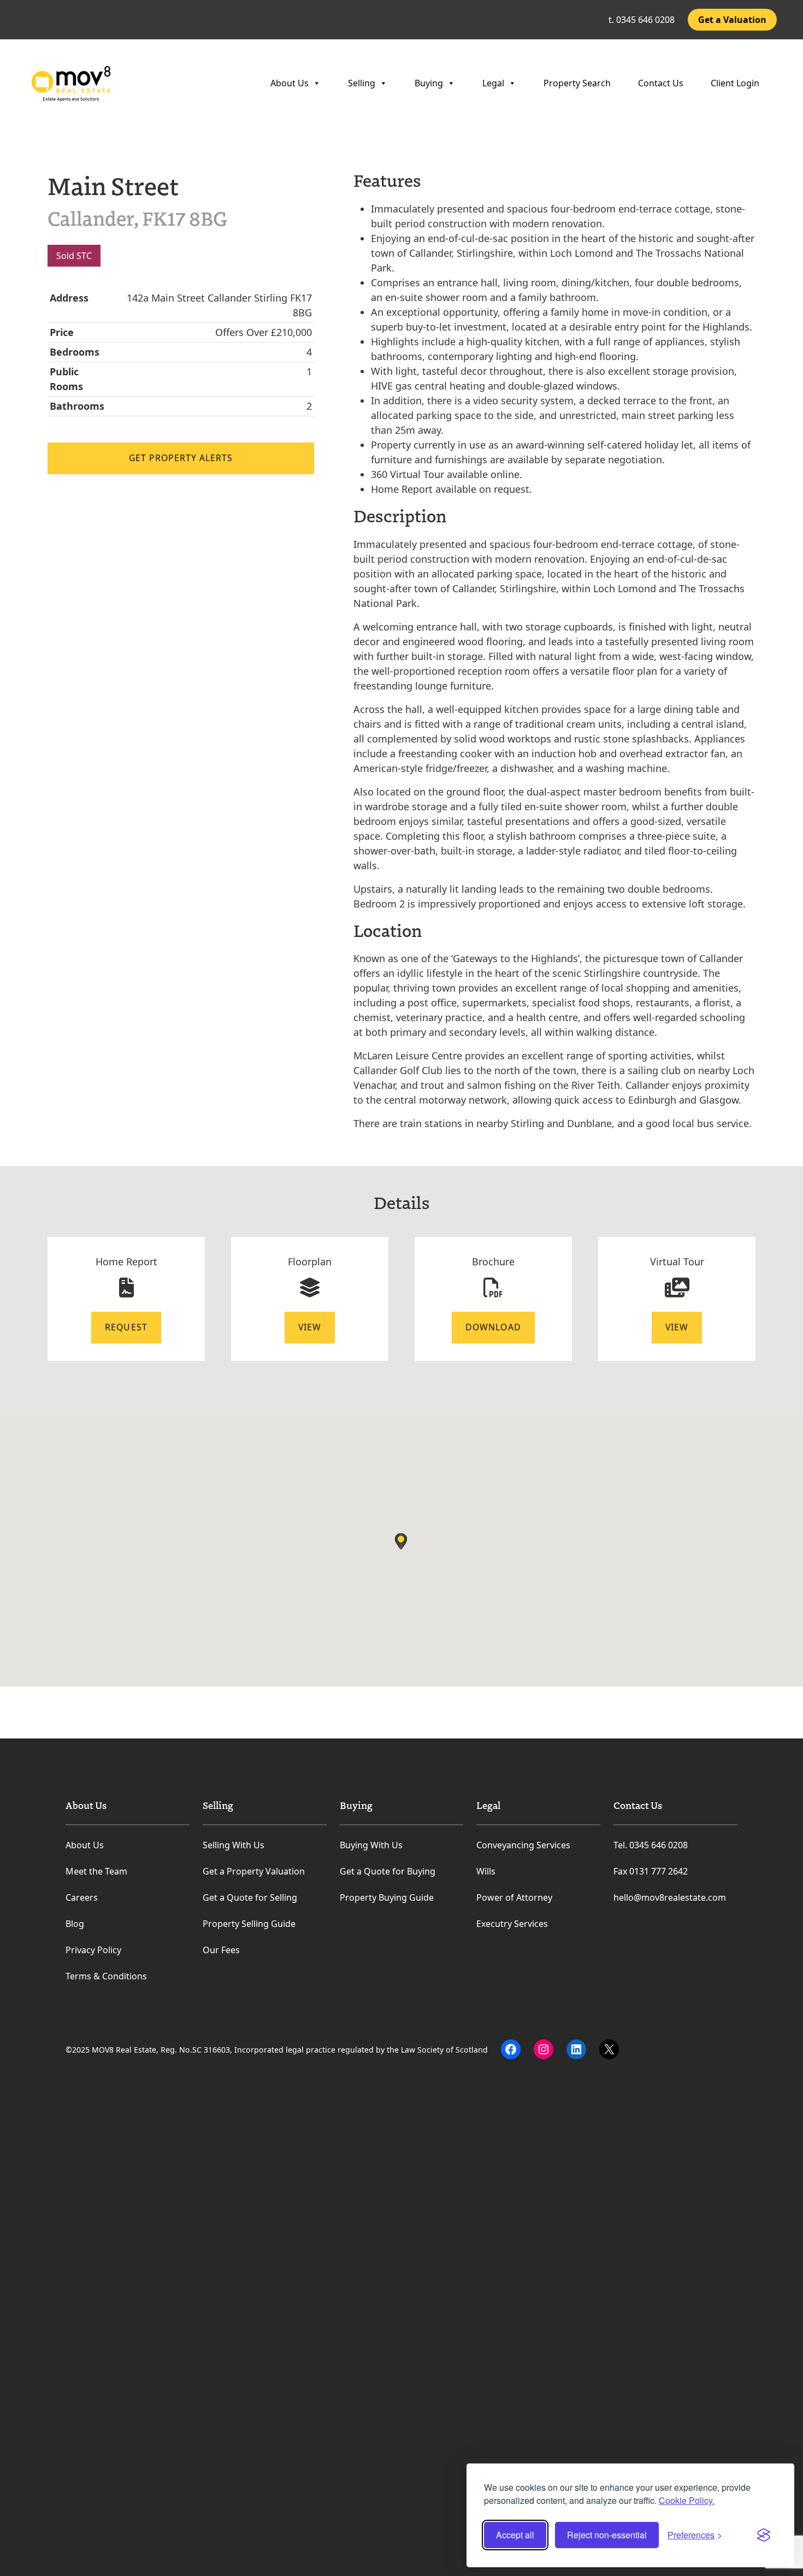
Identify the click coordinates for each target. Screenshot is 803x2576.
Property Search (577, 83)
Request (126, 1327)
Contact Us (661, 83)
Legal (493, 83)
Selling (362, 83)
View (310, 1327)
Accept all (515, 2535)
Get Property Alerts (181, 458)
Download (493, 1327)
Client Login (735, 83)
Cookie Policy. (687, 2500)
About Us (290, 83)
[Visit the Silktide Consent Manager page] (764, 2535)
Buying (429, 83)
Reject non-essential (607, 2535)
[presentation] (24, 144)
